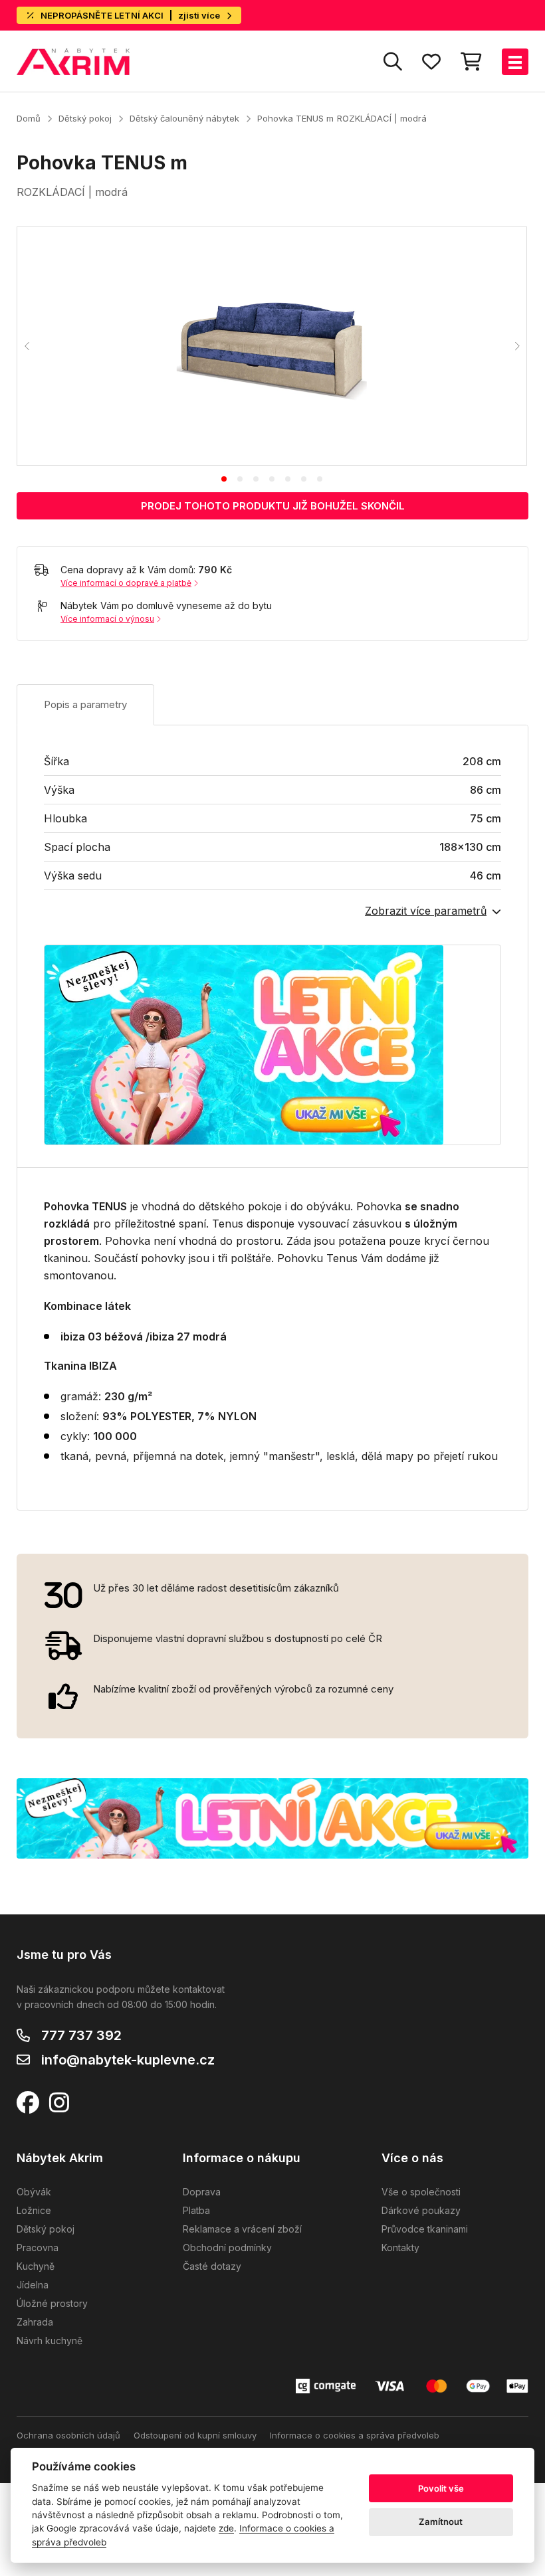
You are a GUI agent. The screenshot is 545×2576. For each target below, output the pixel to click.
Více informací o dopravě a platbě (126, 583)
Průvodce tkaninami (425, 2229)
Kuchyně (36, 2266)
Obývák (34, 2192)
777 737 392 (81, 2035)
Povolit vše (441, 2488)
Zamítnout (441, 2522)
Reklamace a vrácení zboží (242, 2229)
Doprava (202, 2192)
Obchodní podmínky (227, 2248)
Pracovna (38, 2248)
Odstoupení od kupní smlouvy (195, 2435)
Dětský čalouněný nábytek (184, 118)
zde (226, 2528)
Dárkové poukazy (421, 2210)
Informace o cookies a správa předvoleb (355, 2435)
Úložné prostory (52, 2303)
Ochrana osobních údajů (68, 2435)
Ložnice (34, 2210)
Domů (29, 118)
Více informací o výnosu (107, 619)
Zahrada (35, 2322)
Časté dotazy (212, 2266)
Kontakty (400, 2248)
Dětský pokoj (85, 118)
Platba (196, 2210)
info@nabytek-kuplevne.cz (128, 2060)
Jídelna (33, 2285)
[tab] (224, 479)
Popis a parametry (85, 704)
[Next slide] (516, 346)
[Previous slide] (27, 346)
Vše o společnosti (421, 2192)
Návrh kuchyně (50, 2341)
